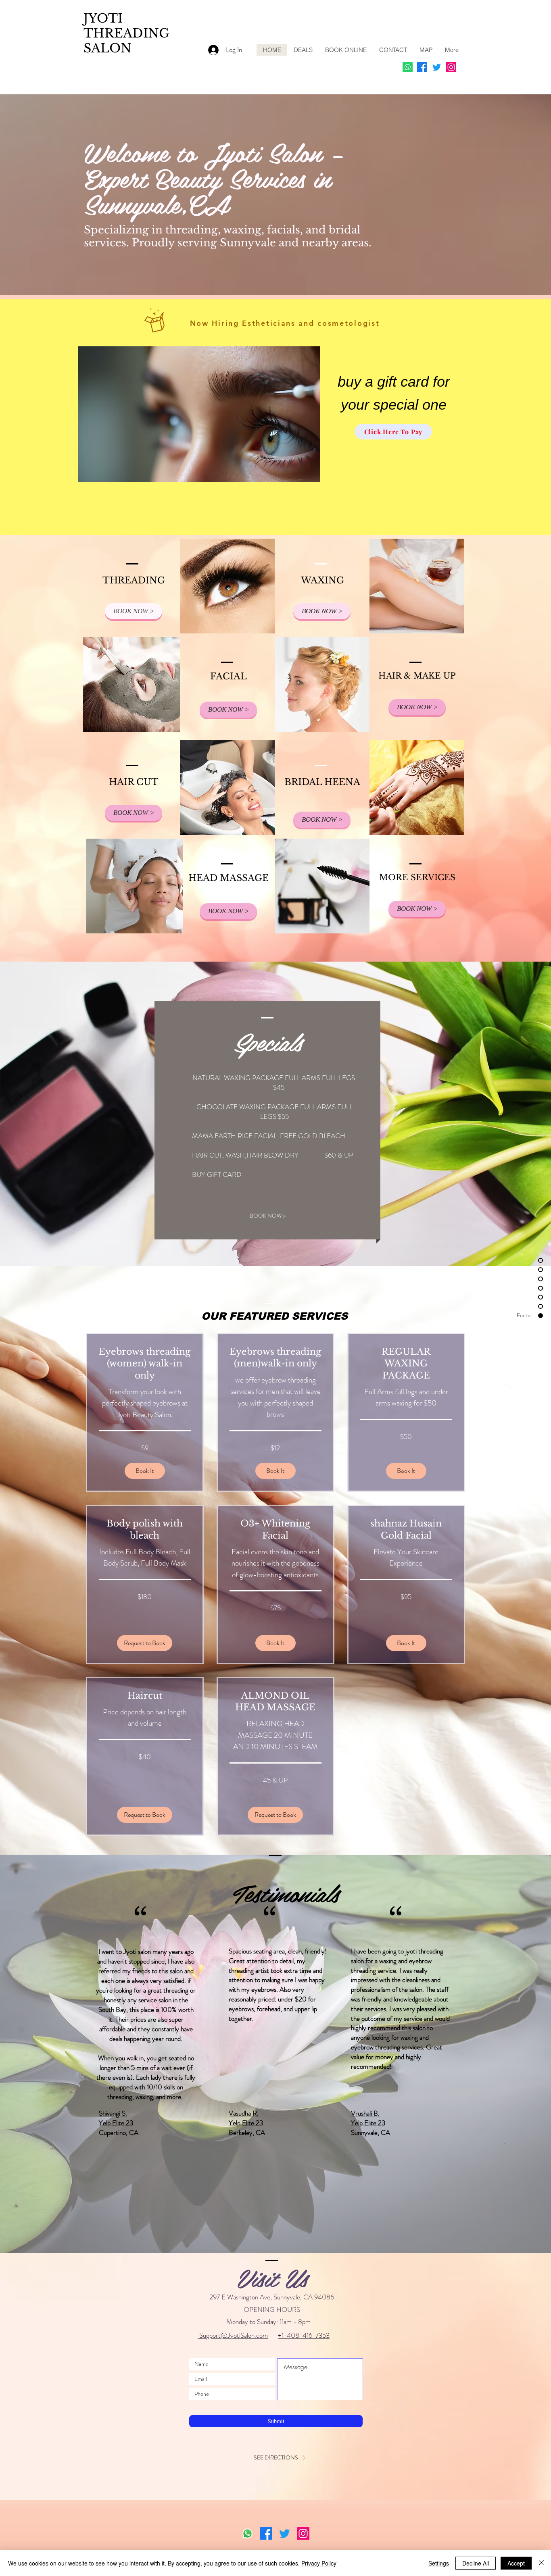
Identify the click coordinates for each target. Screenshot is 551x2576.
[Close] (541, 2563)
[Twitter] (437, 67)
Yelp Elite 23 (116, 2123)
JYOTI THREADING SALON (126, 33)
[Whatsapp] (408, 67)
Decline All (476, 2563)
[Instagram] (451, 67)
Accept (516, 2563)
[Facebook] (422, 67)
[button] (145, 1471)
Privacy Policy (319, 2563)
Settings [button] (439, 2563)
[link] (145, 1364)
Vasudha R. (244, 2113)
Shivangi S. (113, 2113)
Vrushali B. (365, 2113)
